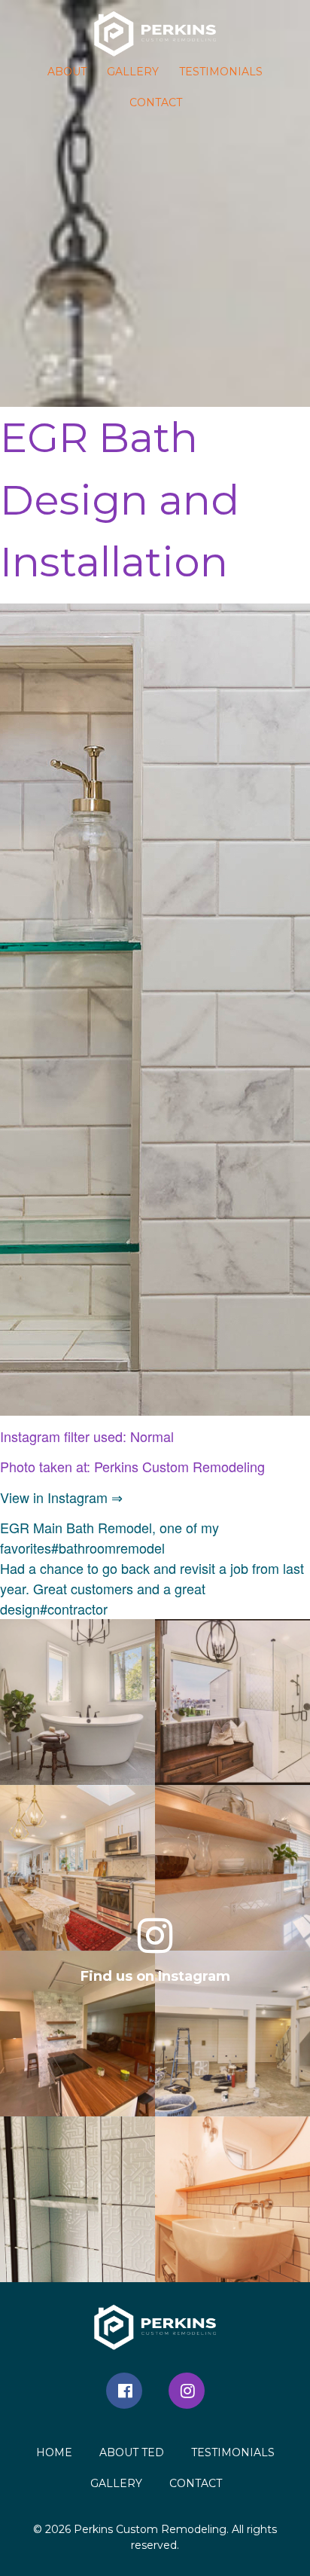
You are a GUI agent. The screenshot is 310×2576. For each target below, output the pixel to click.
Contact (156, 102)
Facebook (124, 2391)
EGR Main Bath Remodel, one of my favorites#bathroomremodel (109, 1537)
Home (54, 2452)
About (67, 72)
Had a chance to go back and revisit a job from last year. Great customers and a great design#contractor (152, 1588)
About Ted (132, 2452)
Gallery (133, 72)
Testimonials (221, 72)
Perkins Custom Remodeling (150, 2529)
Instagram (187, 2391)
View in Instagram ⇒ (61, 1497)
